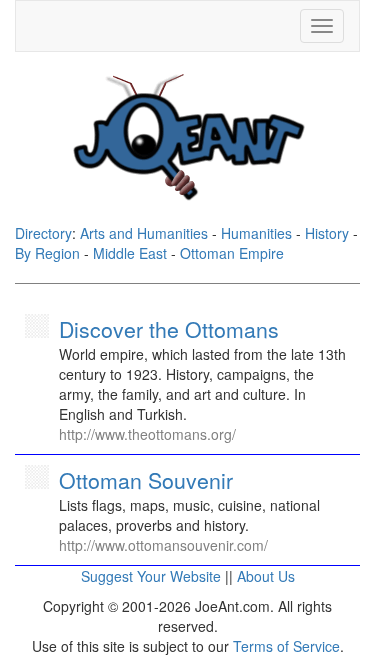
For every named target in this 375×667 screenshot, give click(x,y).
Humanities (256, 233)
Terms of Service (286, 646)
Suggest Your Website (151, 576)
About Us (266, 576)
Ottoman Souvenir (146, 480)
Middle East (130, 253)
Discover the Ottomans (169, 329)
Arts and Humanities (144, 233)
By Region (47, 253)
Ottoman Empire (232, 253)
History (327, 233)
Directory (43, 233)
